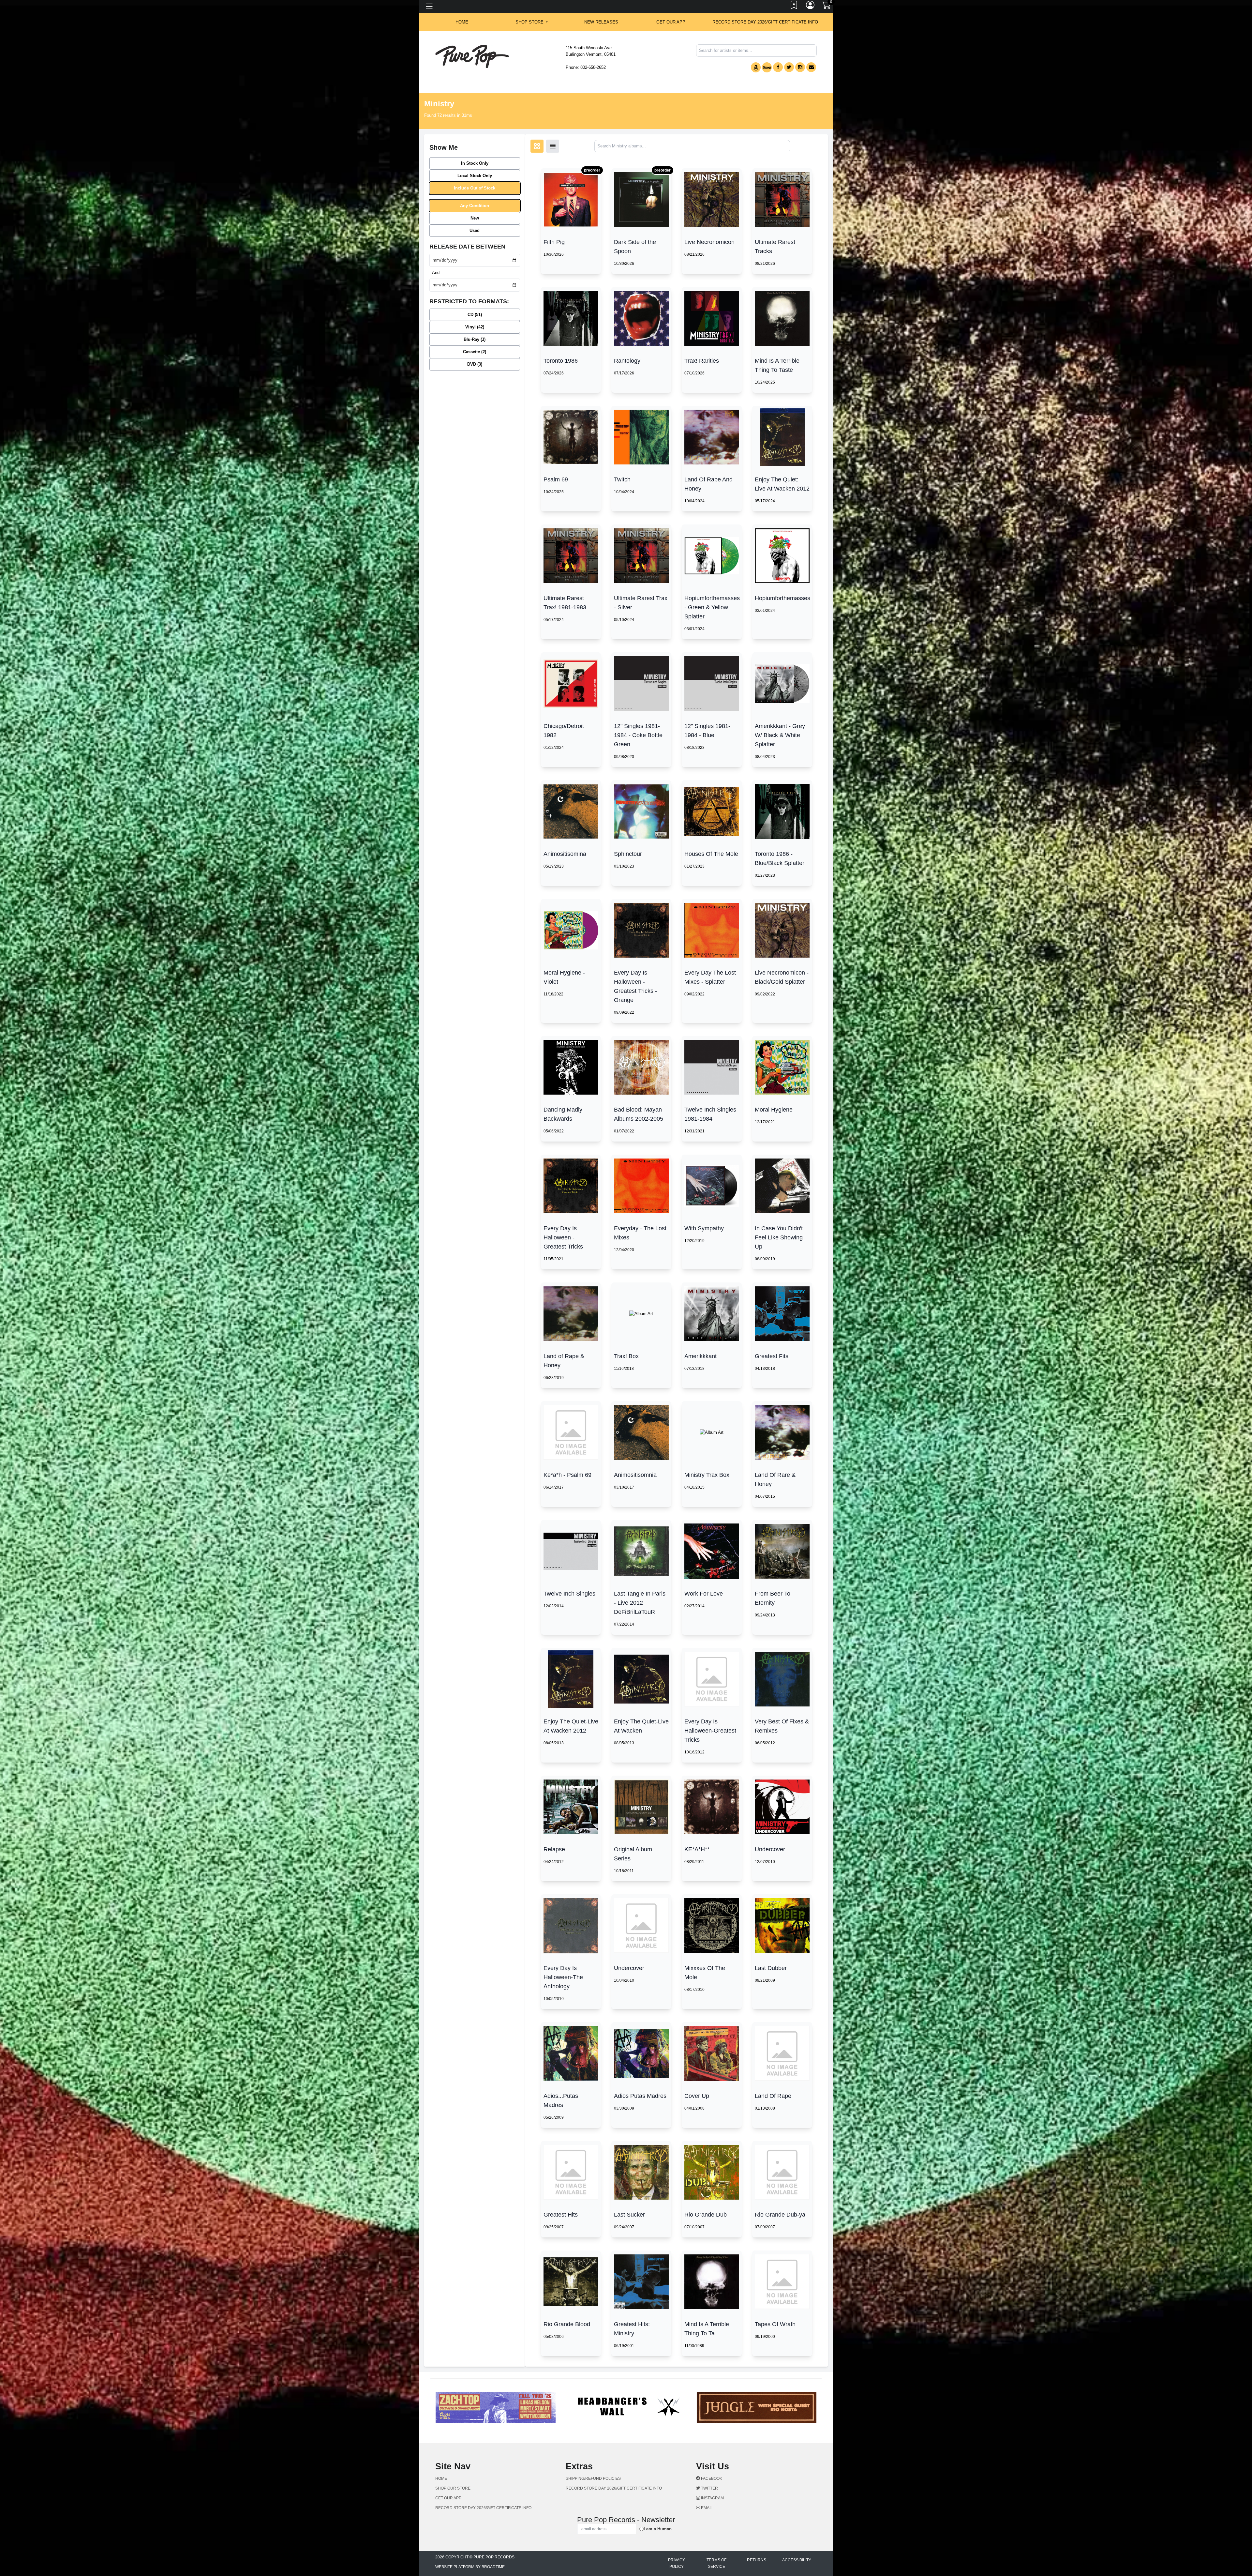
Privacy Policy (677, 2533)
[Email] (811, 67)
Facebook (711, 2447)
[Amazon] (756, 67)
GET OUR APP (671, 22)
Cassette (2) (475, 352)
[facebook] (778, 67)
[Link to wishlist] (794, 7)
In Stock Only (475, 163)
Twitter (709, 2457)
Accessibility (797, 2529)
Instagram (712, 2467)
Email (706, 2477)
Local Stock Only (475, 176)
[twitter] (789, 67)
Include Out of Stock (475, 188)
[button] (532, 22)
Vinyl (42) (475, 327)
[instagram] (800, 67)
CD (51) (475, 315)
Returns (757, 2529)
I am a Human (658, 2498)
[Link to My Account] (811, 7)
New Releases (601, 22)
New (475, 218)
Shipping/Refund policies (593, 2447)
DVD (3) (475, 364)
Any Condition (475, 206)
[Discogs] (767, 67)
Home (441, 2447)
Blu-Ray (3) (475, 339)
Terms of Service (716, 2533)
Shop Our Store (453, 2457)
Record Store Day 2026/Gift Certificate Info (765, 22)
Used (475, 230)
